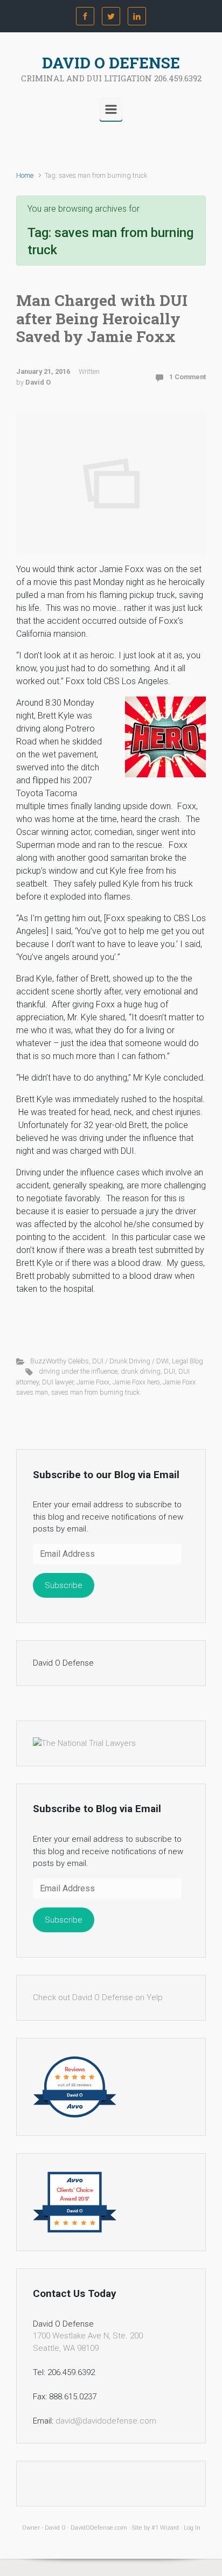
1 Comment (188, 377)
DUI (169, 1371)
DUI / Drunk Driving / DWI (130, 1361)
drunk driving (141, 1371)
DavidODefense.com (99, 2528)
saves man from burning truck (95, 1392)
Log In (192, 2528)
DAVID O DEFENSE (111, 63)
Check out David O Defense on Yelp (98, 1997)
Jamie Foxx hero (136, 1382)
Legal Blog (188, 1361)
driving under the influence (78, 1371)
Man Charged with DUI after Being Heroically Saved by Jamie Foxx (102, 318)
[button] (165, 737)
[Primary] (111, 109)
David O (38, 382)
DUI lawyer (58, 1382)
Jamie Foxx (93, 1382)
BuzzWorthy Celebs (60, 1361)
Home (25, 175)
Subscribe (64, 1585)
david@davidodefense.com (106, 2421)
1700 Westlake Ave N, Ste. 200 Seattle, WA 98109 (88, 2342)
